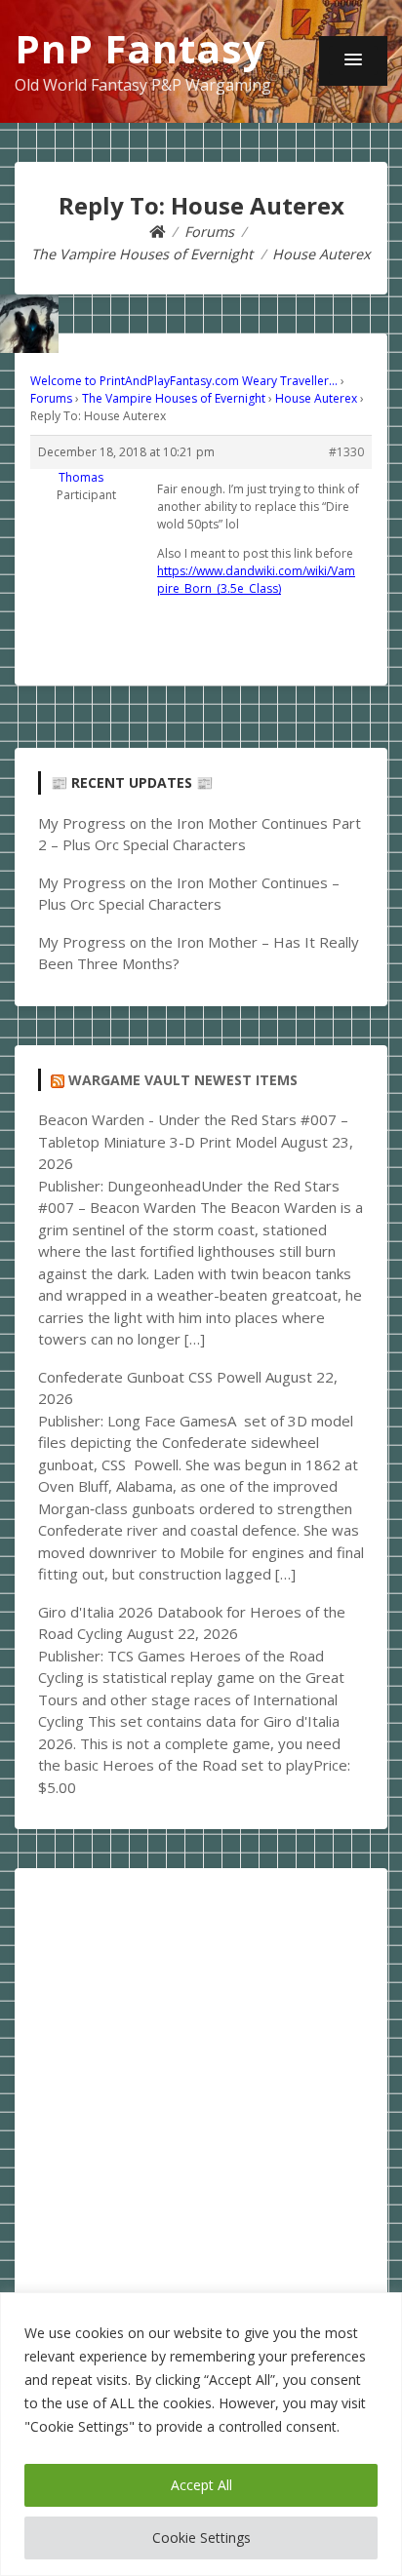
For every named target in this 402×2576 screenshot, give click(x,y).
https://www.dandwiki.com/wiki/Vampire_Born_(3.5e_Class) (256, 580)
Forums (51, 398)
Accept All (201, 2485)
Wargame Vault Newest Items (183, 1080)
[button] (353, 60)
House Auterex (316, 398)
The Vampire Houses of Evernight (174, 398)
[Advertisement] (201, 2092)
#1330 (346, 452)
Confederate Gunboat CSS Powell (150, 1377)
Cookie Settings (201, 2537)
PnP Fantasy (141, 48)
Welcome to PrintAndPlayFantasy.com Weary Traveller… (184, 381)
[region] (201, 2434)
